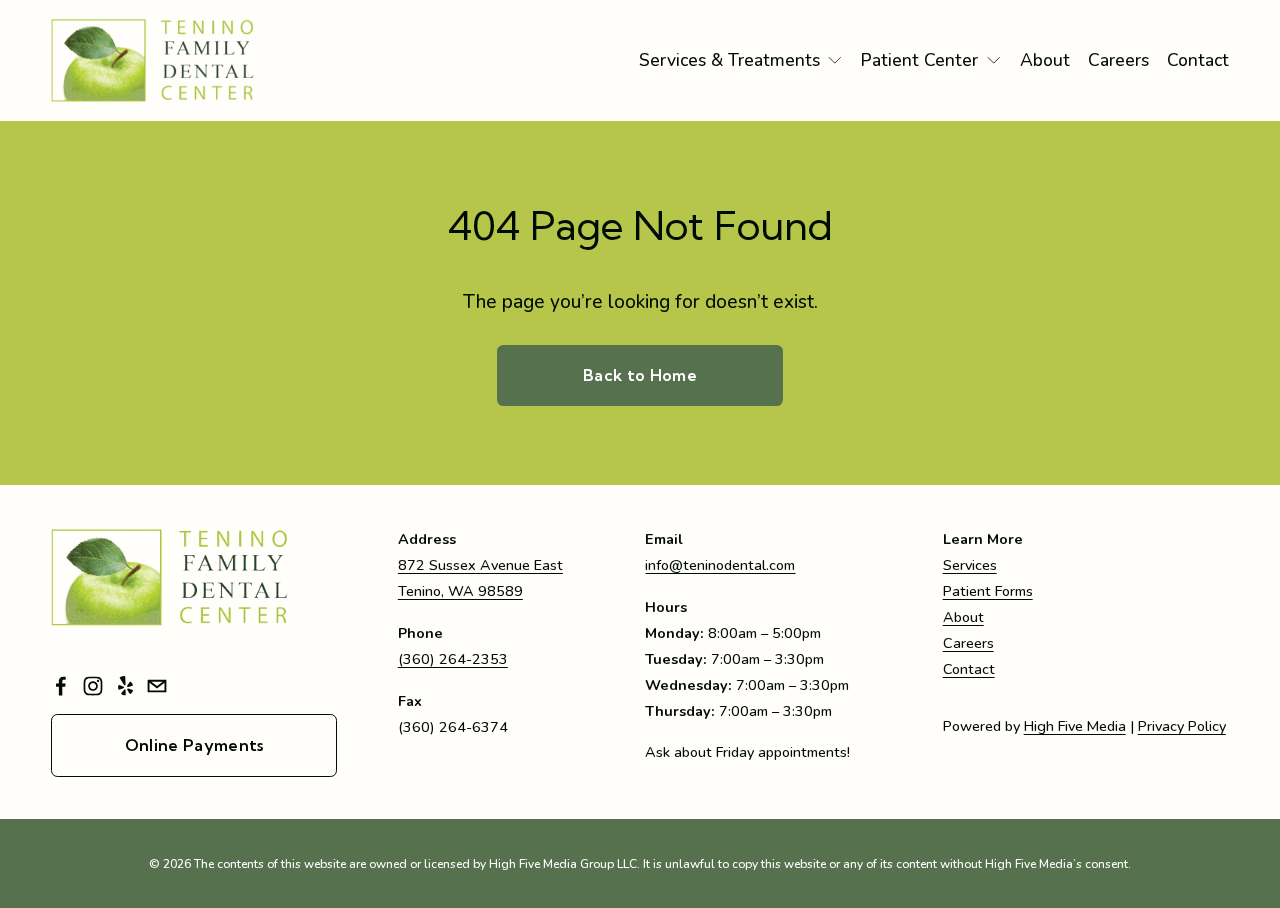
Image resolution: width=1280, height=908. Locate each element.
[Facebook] (61, 686)
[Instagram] (93, 686)
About (1045, 60)
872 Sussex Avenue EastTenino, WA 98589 (480, 578)
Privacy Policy (1182, 726)
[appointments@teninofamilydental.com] (157, 686)
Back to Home (640, 375)
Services (970, 565)
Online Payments (194, 745)
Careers (1118, 60)
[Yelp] (125, 686)
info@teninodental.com (720, 565)
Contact (1198, 60)
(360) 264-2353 (453, 659)
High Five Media (1075, 726)
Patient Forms (988, 591)
